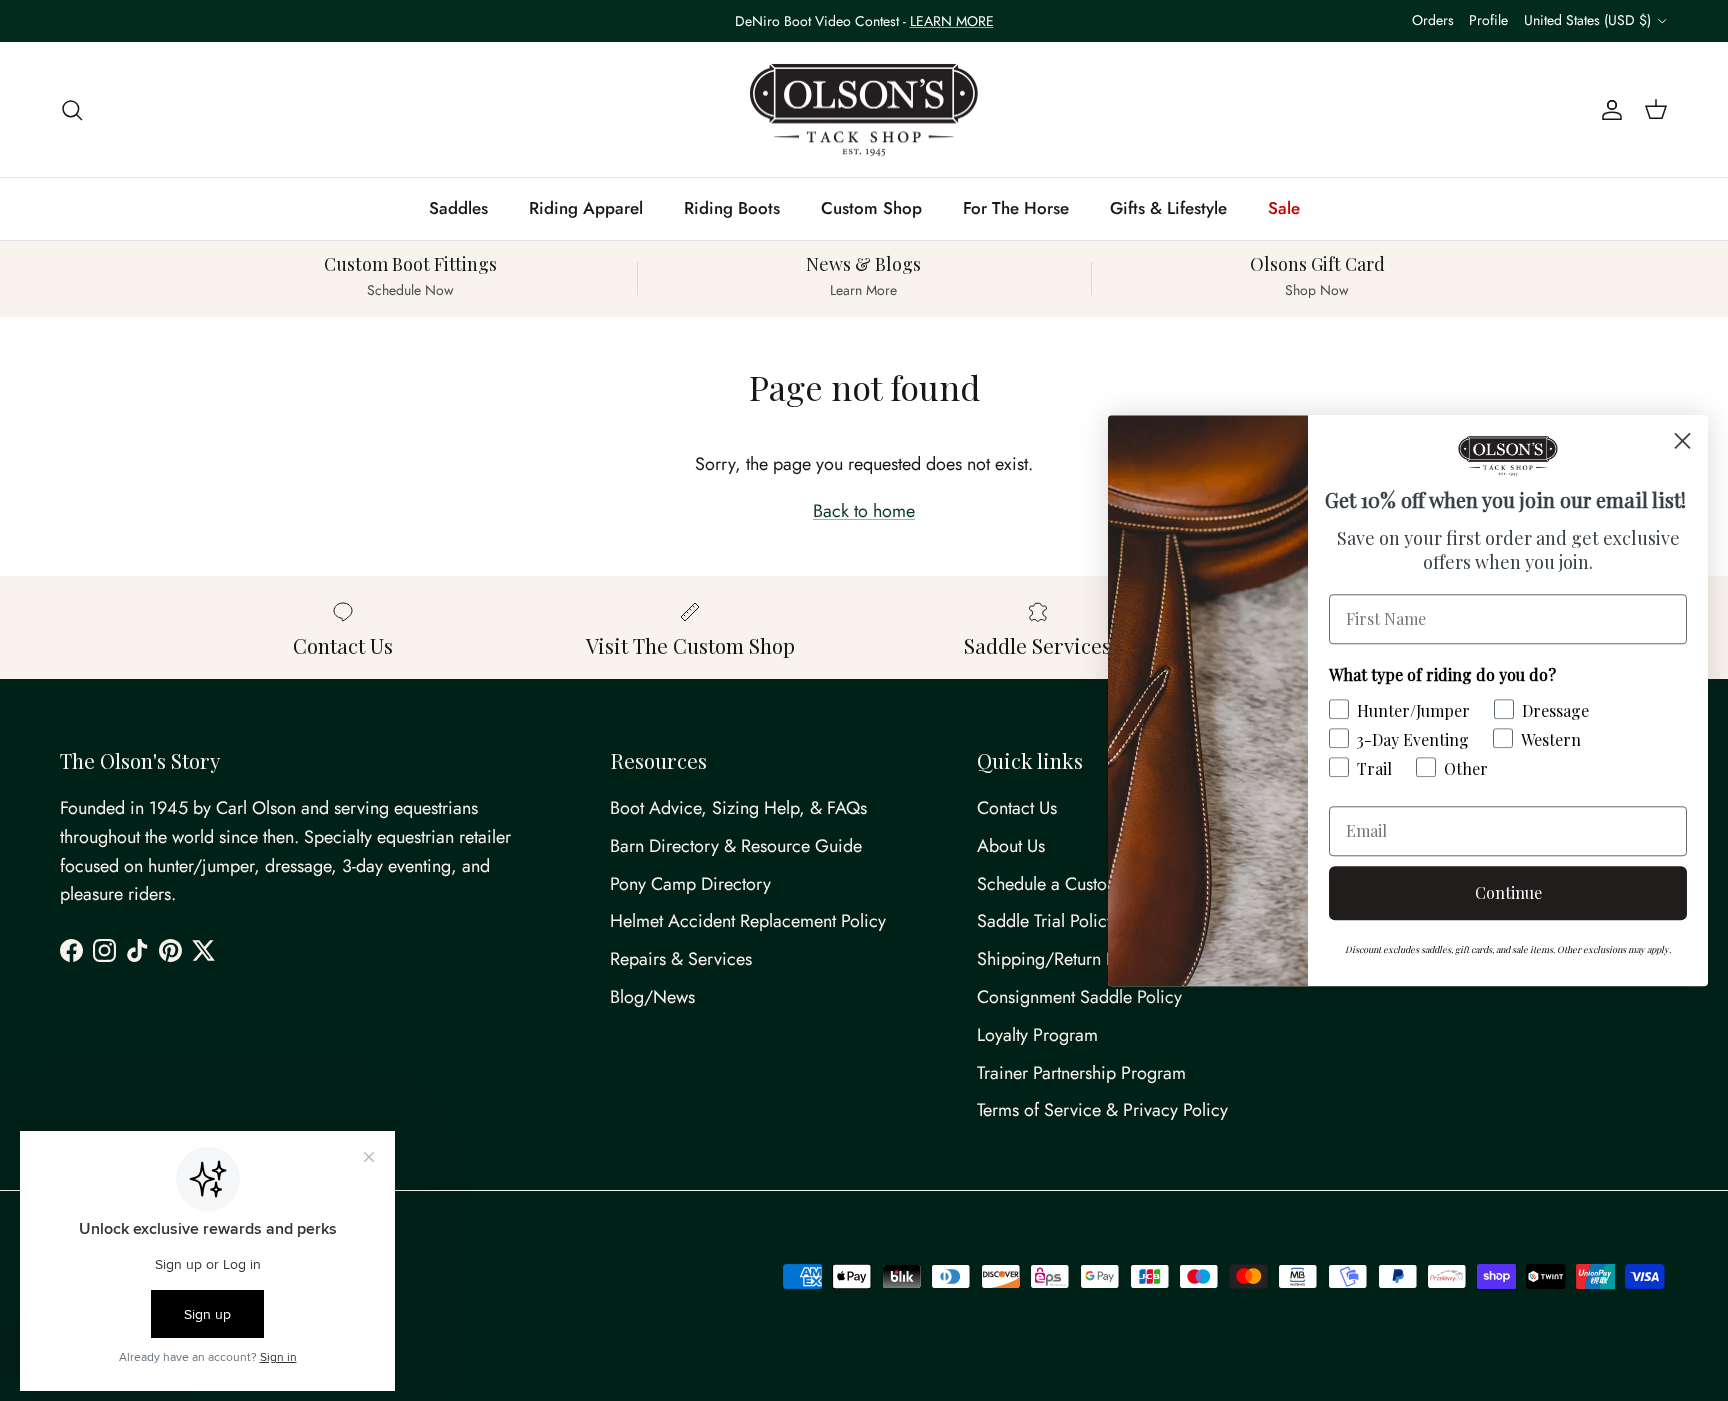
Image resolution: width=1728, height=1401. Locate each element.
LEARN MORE (952, 21)
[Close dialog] (1682, 440)
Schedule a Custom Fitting (1074, 884)
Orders (1433, 20)
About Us (1011, 846)
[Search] (72, 109)
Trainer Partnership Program (1081, 1073)
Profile (1488, 20)
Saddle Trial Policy (1046, 921)
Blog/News (652, 997)
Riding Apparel (586, 208)
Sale (1284, 208)
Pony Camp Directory (690, 884)
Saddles (458, 208)
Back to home (864, 511)
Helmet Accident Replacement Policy (748, 921)
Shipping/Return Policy (1064, 959)
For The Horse (1016, 208)
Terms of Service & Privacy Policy (1102, 1110)
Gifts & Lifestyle (1168, 208)
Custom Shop (871, 208)
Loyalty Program (1037, 1035)
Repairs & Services (681, 959)
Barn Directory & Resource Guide (736, 846)
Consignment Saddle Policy (1079, 997)
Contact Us (1017, 808)
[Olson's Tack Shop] (864, 110)
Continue (1508, 892)
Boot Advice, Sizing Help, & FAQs (738, 808)
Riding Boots (732, 208)
